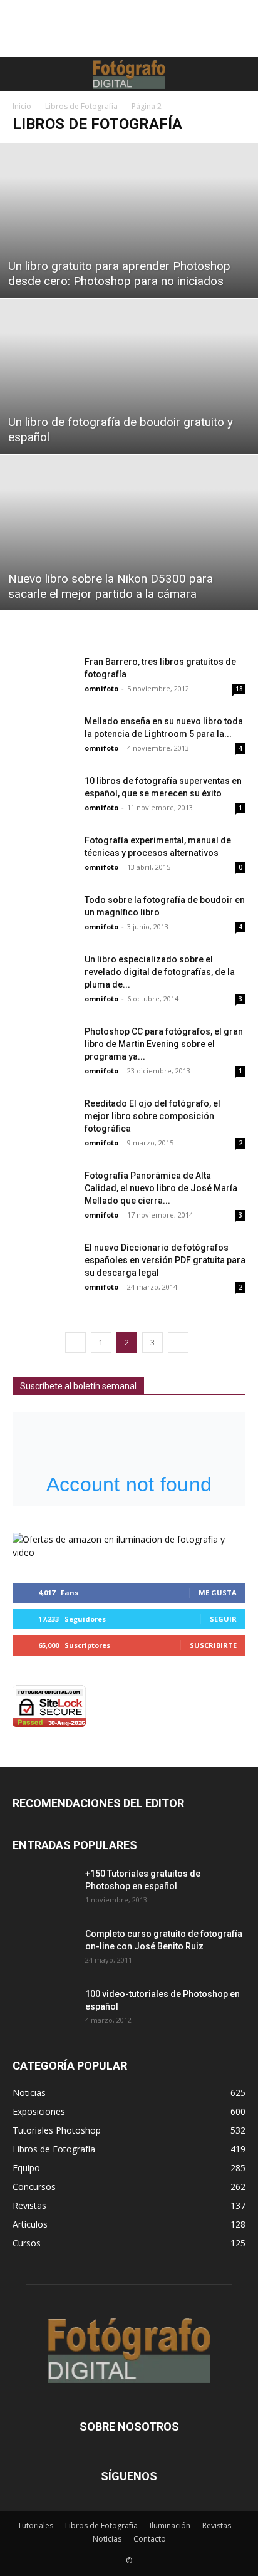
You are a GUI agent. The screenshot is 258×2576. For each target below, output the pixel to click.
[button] (20, 74)
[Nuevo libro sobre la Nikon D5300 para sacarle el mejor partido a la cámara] (129, 532)
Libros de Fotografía (81, 106)
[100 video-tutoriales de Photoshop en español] (44, 2010)
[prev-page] (75, 1343)
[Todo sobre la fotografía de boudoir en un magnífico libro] (44, 915)
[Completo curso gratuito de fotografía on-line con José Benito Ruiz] (44, 1949)
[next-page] (178, 1343)
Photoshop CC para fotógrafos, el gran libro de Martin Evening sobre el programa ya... (164, 1044)
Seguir (223, 1619)
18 (239, 689)
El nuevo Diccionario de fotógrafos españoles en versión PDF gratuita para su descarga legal (165, 1260)
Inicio (22, 106)
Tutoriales (35, 2526)
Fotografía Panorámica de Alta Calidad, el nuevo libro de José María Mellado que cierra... (161, 1188)
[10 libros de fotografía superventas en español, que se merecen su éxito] (44, 796)
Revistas (217, 2526)
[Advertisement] (129, 35)
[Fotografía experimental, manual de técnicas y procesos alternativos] (44, 856)
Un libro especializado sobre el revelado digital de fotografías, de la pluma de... (160, 972)
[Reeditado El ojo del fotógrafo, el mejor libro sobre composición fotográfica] (44, 1119)
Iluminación (170, 2526)
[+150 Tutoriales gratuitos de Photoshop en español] (34, 1883)
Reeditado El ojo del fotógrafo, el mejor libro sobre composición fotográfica (152, 1116)
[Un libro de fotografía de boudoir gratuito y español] (129, 376)
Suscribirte (213, 1645)
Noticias (107, 2539)
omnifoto (101, 688)
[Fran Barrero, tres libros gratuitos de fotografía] (44, 677)
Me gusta (218, 1593)
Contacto (150, 2539)
